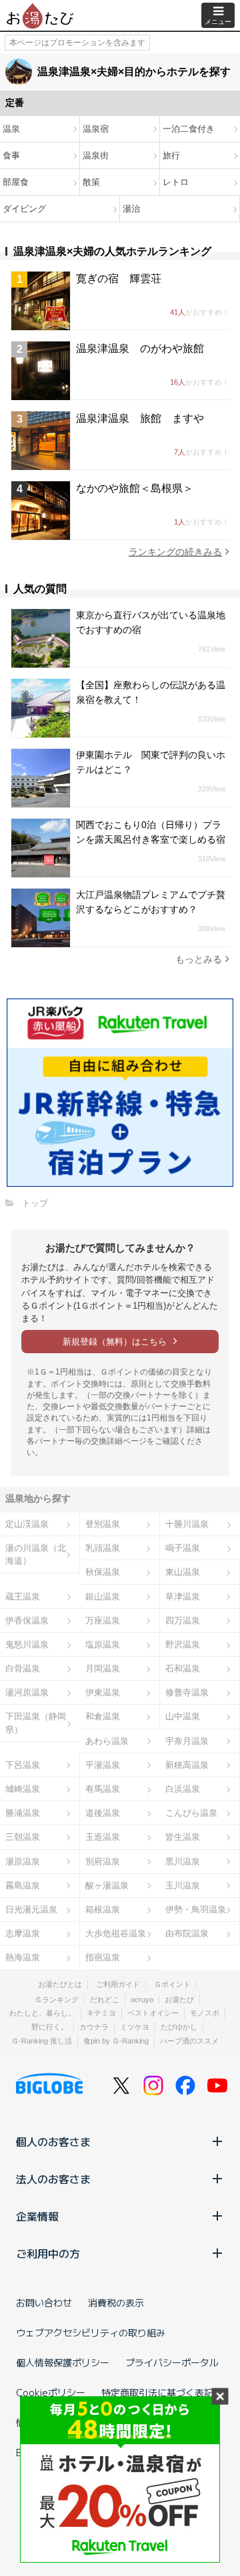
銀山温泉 (103, 1597)
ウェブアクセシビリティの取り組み (91, 2332)
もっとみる (199, 959)
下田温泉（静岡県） (36, 1723)
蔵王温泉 (23, 1597)
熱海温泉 (23, 1957)
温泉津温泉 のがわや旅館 (140, 348)
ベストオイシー (153, 2013)
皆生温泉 (183, 1837)
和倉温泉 (103, 1716)
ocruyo (142, 2000)
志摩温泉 (23, 1933)
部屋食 (16, 182)
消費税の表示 (116, 2302)
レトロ (176, 182)
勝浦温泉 (23, 1813)
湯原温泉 (23, 1861)
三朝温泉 (23, 1837)
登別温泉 (103, 1524)
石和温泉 (183, 1668)
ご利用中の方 (48, 2253)
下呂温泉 (23, 1765)
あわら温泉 (107, 1741)
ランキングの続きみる (175, 552)
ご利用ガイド (118, 1984)
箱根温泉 (103, 1909)
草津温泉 (183, 1597)
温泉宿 (96, 129)
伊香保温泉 (27, 1620)
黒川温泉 (183, 1861)
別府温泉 (103, 1861)
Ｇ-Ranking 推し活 (42, 2041)
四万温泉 (183, 1620)
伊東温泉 (103, 1692)
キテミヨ (101, 2013)
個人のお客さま (53, 2141)
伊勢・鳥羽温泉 (196, 1909)
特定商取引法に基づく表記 (157, 2392)
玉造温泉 (103, 1837)
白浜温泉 (183, 1789)
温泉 (11, 129)
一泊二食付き (189, 129)
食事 (11, 155)
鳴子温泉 (183, 1548)
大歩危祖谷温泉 (116, 1933)
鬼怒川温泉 (27, 1644)
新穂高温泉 (187, 1765)
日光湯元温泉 (31, 1909)
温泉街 (96, 155)
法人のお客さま (53, 2179)
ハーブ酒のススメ (189, 2041)
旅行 (171, 155)
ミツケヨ (135, 2027)
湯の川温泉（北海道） (36, 1554)
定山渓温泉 (27, 1524)
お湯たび (179, 2000)
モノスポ (205, 2013)
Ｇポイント (172, 1984)
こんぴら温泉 (191, 1813)
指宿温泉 (103, 1957)
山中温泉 (183, 1716)
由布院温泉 (187, 1933)
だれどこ (105, 2000)
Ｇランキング (57, 2000)
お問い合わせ (44, 2302)
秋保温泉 (103, 1572)
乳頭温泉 (103, 1548)
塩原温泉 (103, 1644)
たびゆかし (179, 2027)
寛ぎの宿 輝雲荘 (119, 279)
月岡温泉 (103, 1668)
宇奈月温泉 (187, 1741)
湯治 (131, 209)
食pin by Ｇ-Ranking (116, 2041)
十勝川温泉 (187, 1524)
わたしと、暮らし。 (42, 2013)
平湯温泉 (103, 1765)
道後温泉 (103, 1813)
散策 (91, 182)
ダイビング (24, 209)
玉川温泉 (183, 1885)
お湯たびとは (60, 1984)
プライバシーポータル (172, 2362)
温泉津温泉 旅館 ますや (140, 418)
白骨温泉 (23, 1668)
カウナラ (94, 2027)
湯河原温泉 (27, 1692)
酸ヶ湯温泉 (107, 1885)
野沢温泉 (183, 1644)
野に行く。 (50, 2027)
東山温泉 (183, 1572)
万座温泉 (103, 1620)
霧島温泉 (23, 1885)
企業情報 (37, 2216)
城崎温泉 (23, 1789)
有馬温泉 (103, 1789)
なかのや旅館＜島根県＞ (135, 488)
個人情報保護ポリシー (63, 2362)
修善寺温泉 (187, 1692)
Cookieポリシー (51, 2392)
